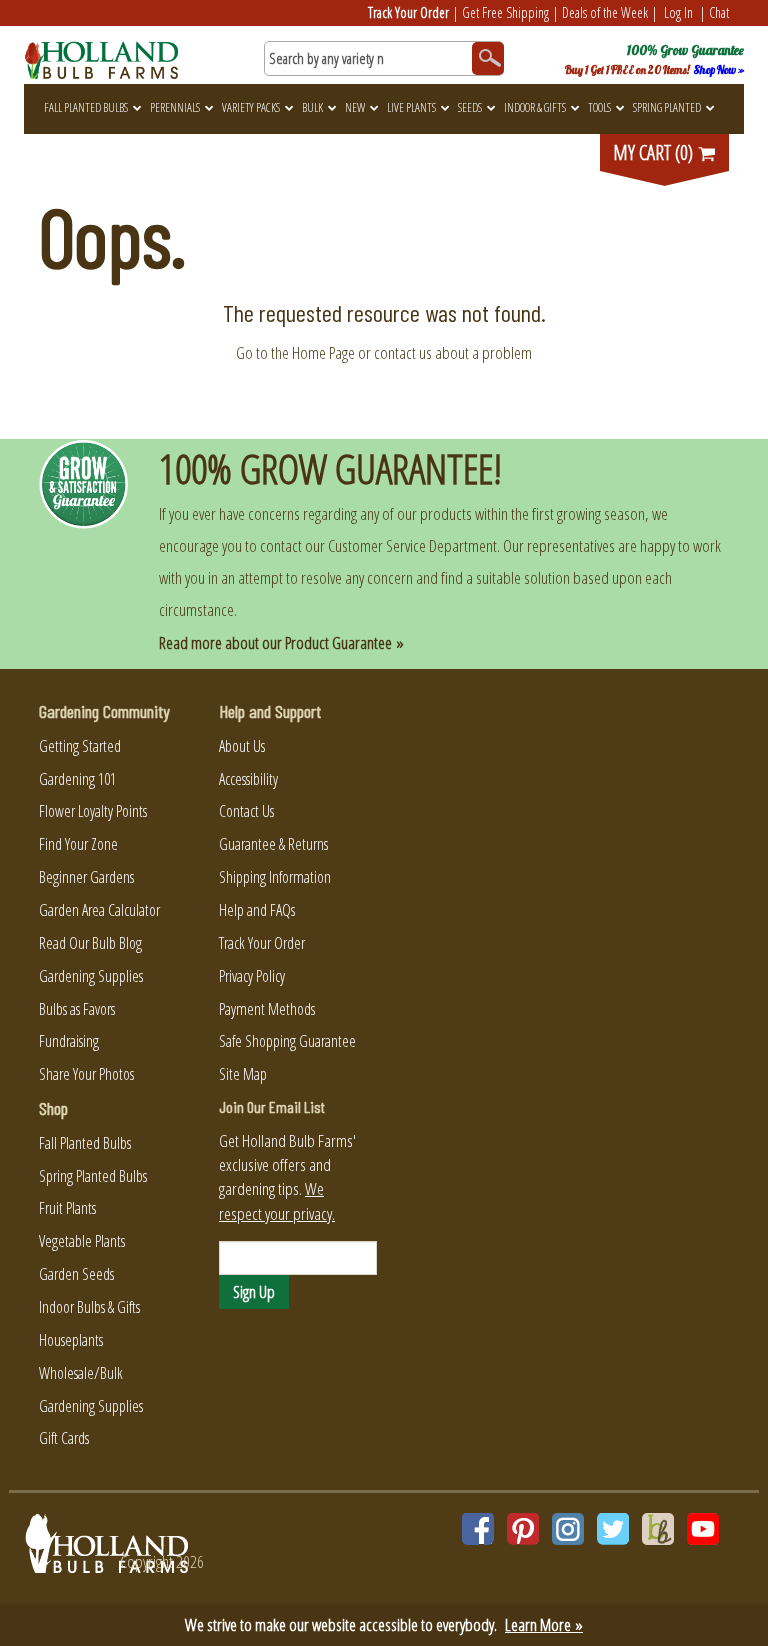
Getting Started (80, 746)
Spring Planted (667, 107)
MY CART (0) (655, 152)
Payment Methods (267, 1009)
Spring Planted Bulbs (93, 1176)
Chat (719, 12)
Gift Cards (64, 1438)
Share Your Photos (86, 1074)
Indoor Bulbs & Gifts (89, 1307)
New (355, 107)
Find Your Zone (78, 844)
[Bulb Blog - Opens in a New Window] (658, 1529)
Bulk (312, 107)
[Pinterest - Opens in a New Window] (523, 1529)
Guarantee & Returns (273, 844)
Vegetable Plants (82, 1241)
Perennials (175, 107)
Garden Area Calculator (99, 910)
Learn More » (544, 1624)
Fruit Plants (67, 1208)
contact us (403, 352)
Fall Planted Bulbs (86, 107)
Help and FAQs (257, 910)
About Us (242, 746)
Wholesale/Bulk (81, 1373)
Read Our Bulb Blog (90, 943)
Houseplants (71, 1340)
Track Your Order (408, 12)
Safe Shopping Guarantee (287, 1041)
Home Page (323, 352)
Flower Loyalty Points (93, 811)
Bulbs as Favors (77, 1009)
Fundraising (69, 1041)
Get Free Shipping (505, 12)
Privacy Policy (252, 976)
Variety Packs (251, 107)
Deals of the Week (605, 12)
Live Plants (411, 107)
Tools (599, 107)
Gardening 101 (77, 779)
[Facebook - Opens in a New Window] (478, 1529)
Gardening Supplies (91, 976)
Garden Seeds (76, 1274)
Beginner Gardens (86, 877)
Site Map (243, 1074)
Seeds (470, 107)
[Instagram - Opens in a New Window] (568, 1529)
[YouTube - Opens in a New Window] (703, 1529)
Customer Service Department (412, 545)
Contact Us (246, 811)
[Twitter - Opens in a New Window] (613, 1529)
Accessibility (248, 779)
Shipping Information (275, 877)
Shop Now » (719, 70)
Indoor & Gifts (535, 107)
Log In (678, 12)
